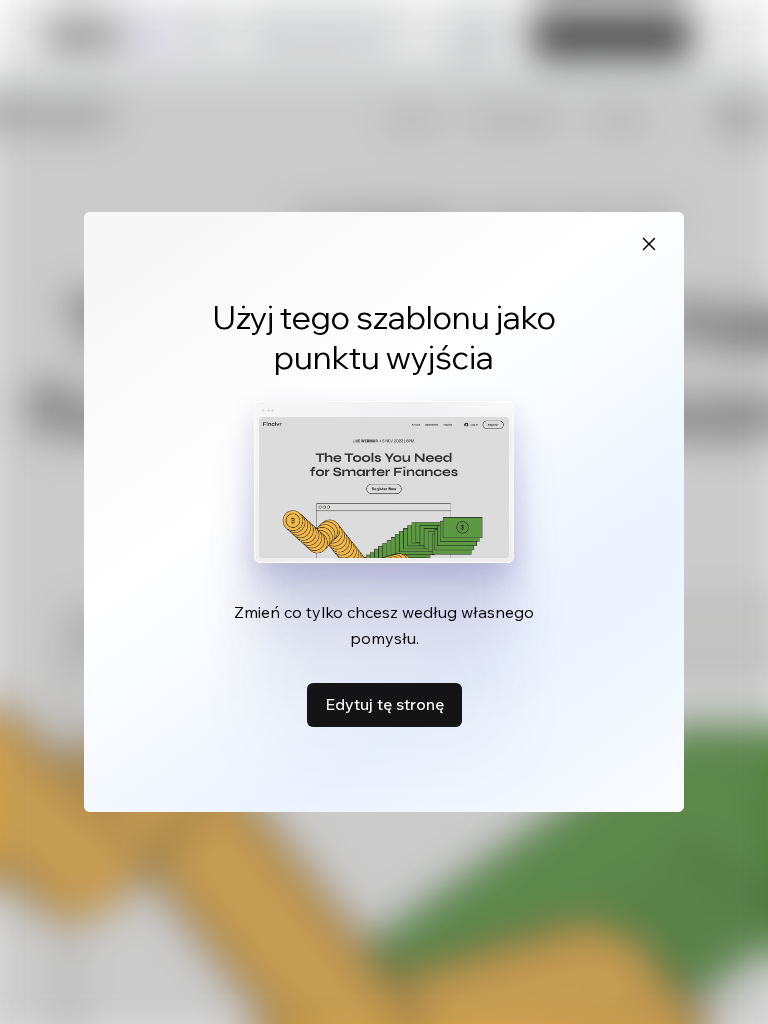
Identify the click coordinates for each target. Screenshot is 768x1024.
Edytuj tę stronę (384, 704)
